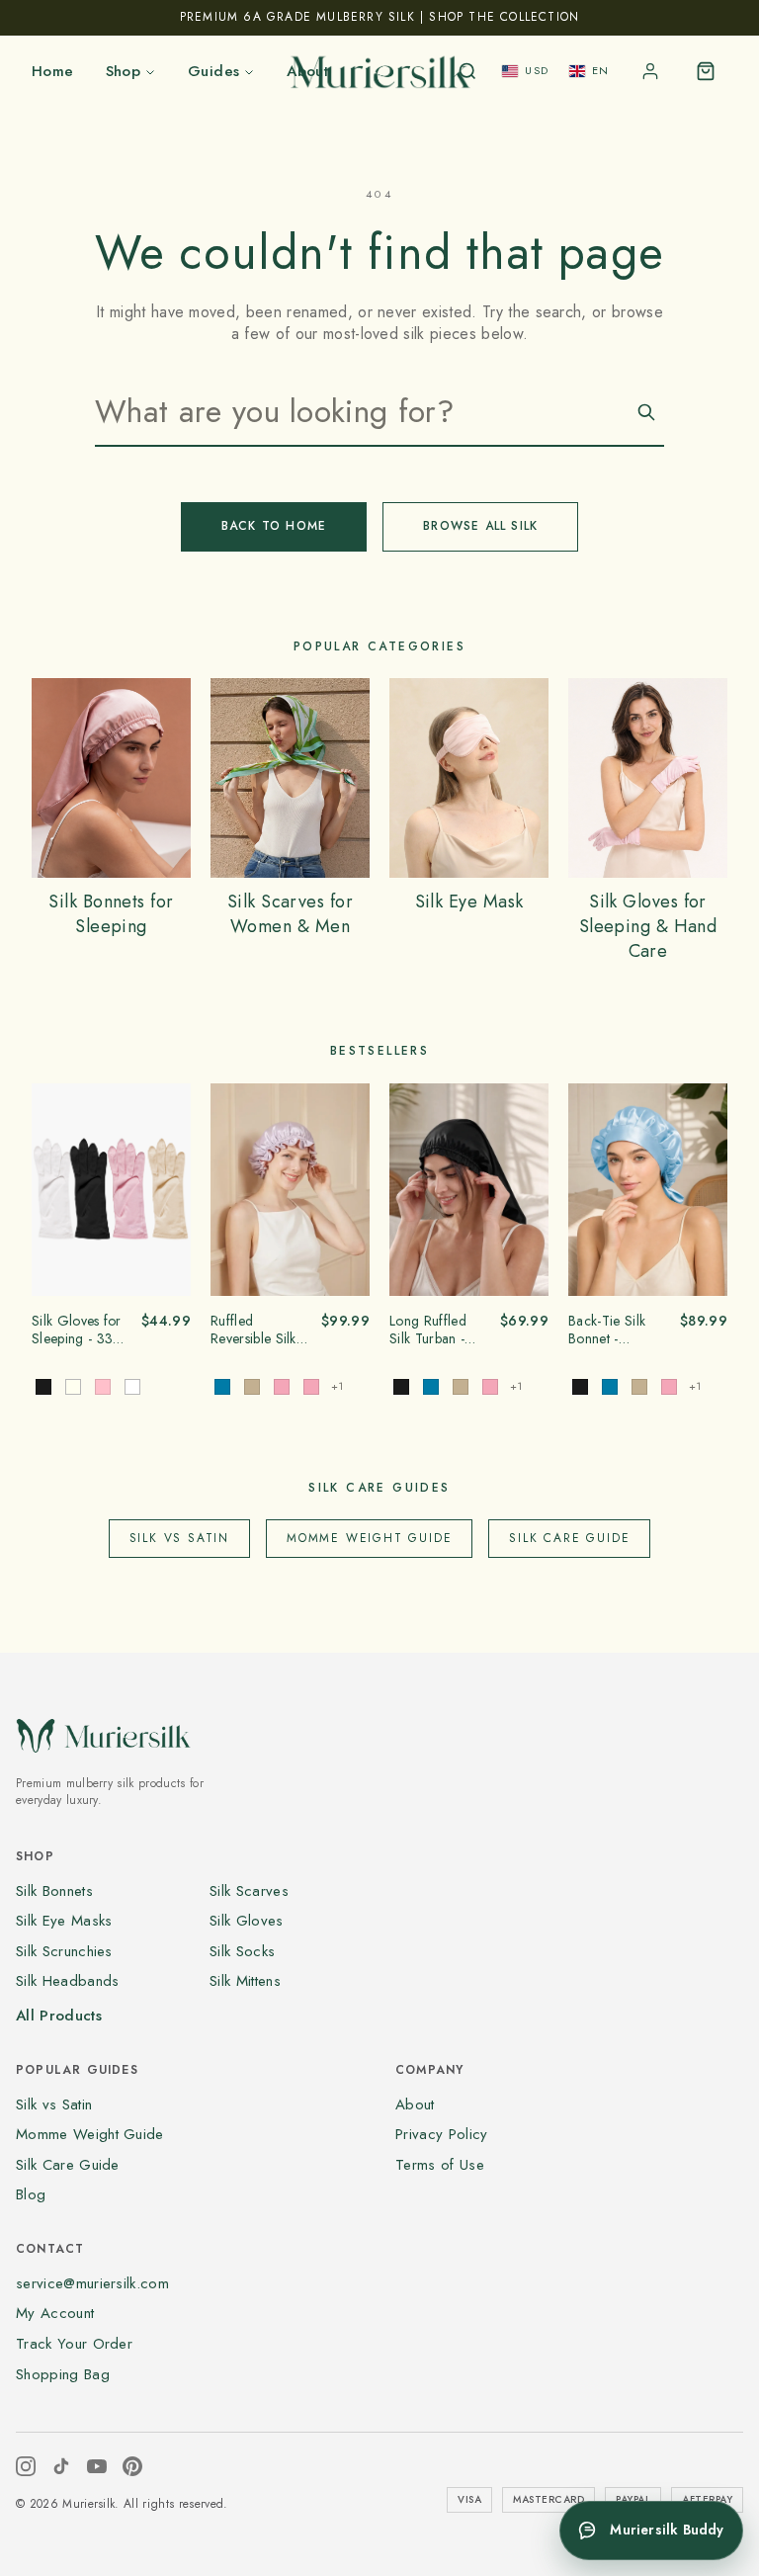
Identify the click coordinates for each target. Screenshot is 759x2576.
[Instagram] (26, 2466)
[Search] (467, 71)
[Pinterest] (132, 2466)
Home (53, 71)
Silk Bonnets (54, 1891)
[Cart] (706, 71)
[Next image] (169, 1189)
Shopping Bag (63, 2374)
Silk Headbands (67, 1981)
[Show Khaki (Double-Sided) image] (252, 1387)
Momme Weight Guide (369, 1538)
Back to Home (274, 526)
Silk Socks (242, 1951)
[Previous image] (53, 1189)
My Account (55, 2313)
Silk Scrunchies (64, 1951)
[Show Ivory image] (73, 1387)
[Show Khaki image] (461, 1387)
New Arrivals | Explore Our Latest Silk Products (379, 17)
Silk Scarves (249, 1891)
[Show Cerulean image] (431, 1387)
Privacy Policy (441, 2134)
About (415, 2104)
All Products (59, 2016)
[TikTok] (61, 2466)
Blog (31, 2194)
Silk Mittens (245, 1981)
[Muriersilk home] (379, 71)
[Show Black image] (43, 1387)
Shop (124, 71)
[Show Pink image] (103, 1387)
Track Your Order (74, 2344)
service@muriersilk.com (92, 2283)
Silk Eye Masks (64, 1921)
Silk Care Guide (569, 1538)
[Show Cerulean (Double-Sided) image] (222, 1387)
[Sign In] (650, 71)
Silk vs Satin (179, 1538)
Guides (213, 71)
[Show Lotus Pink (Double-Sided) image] (282, 1387)
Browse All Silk (480, 526)
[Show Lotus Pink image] (490, 1387)
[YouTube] (97, 2466)
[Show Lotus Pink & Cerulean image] (311, 1387)
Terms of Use (440, 2165)
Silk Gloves (247, 1921)
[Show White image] (132, 1387)
